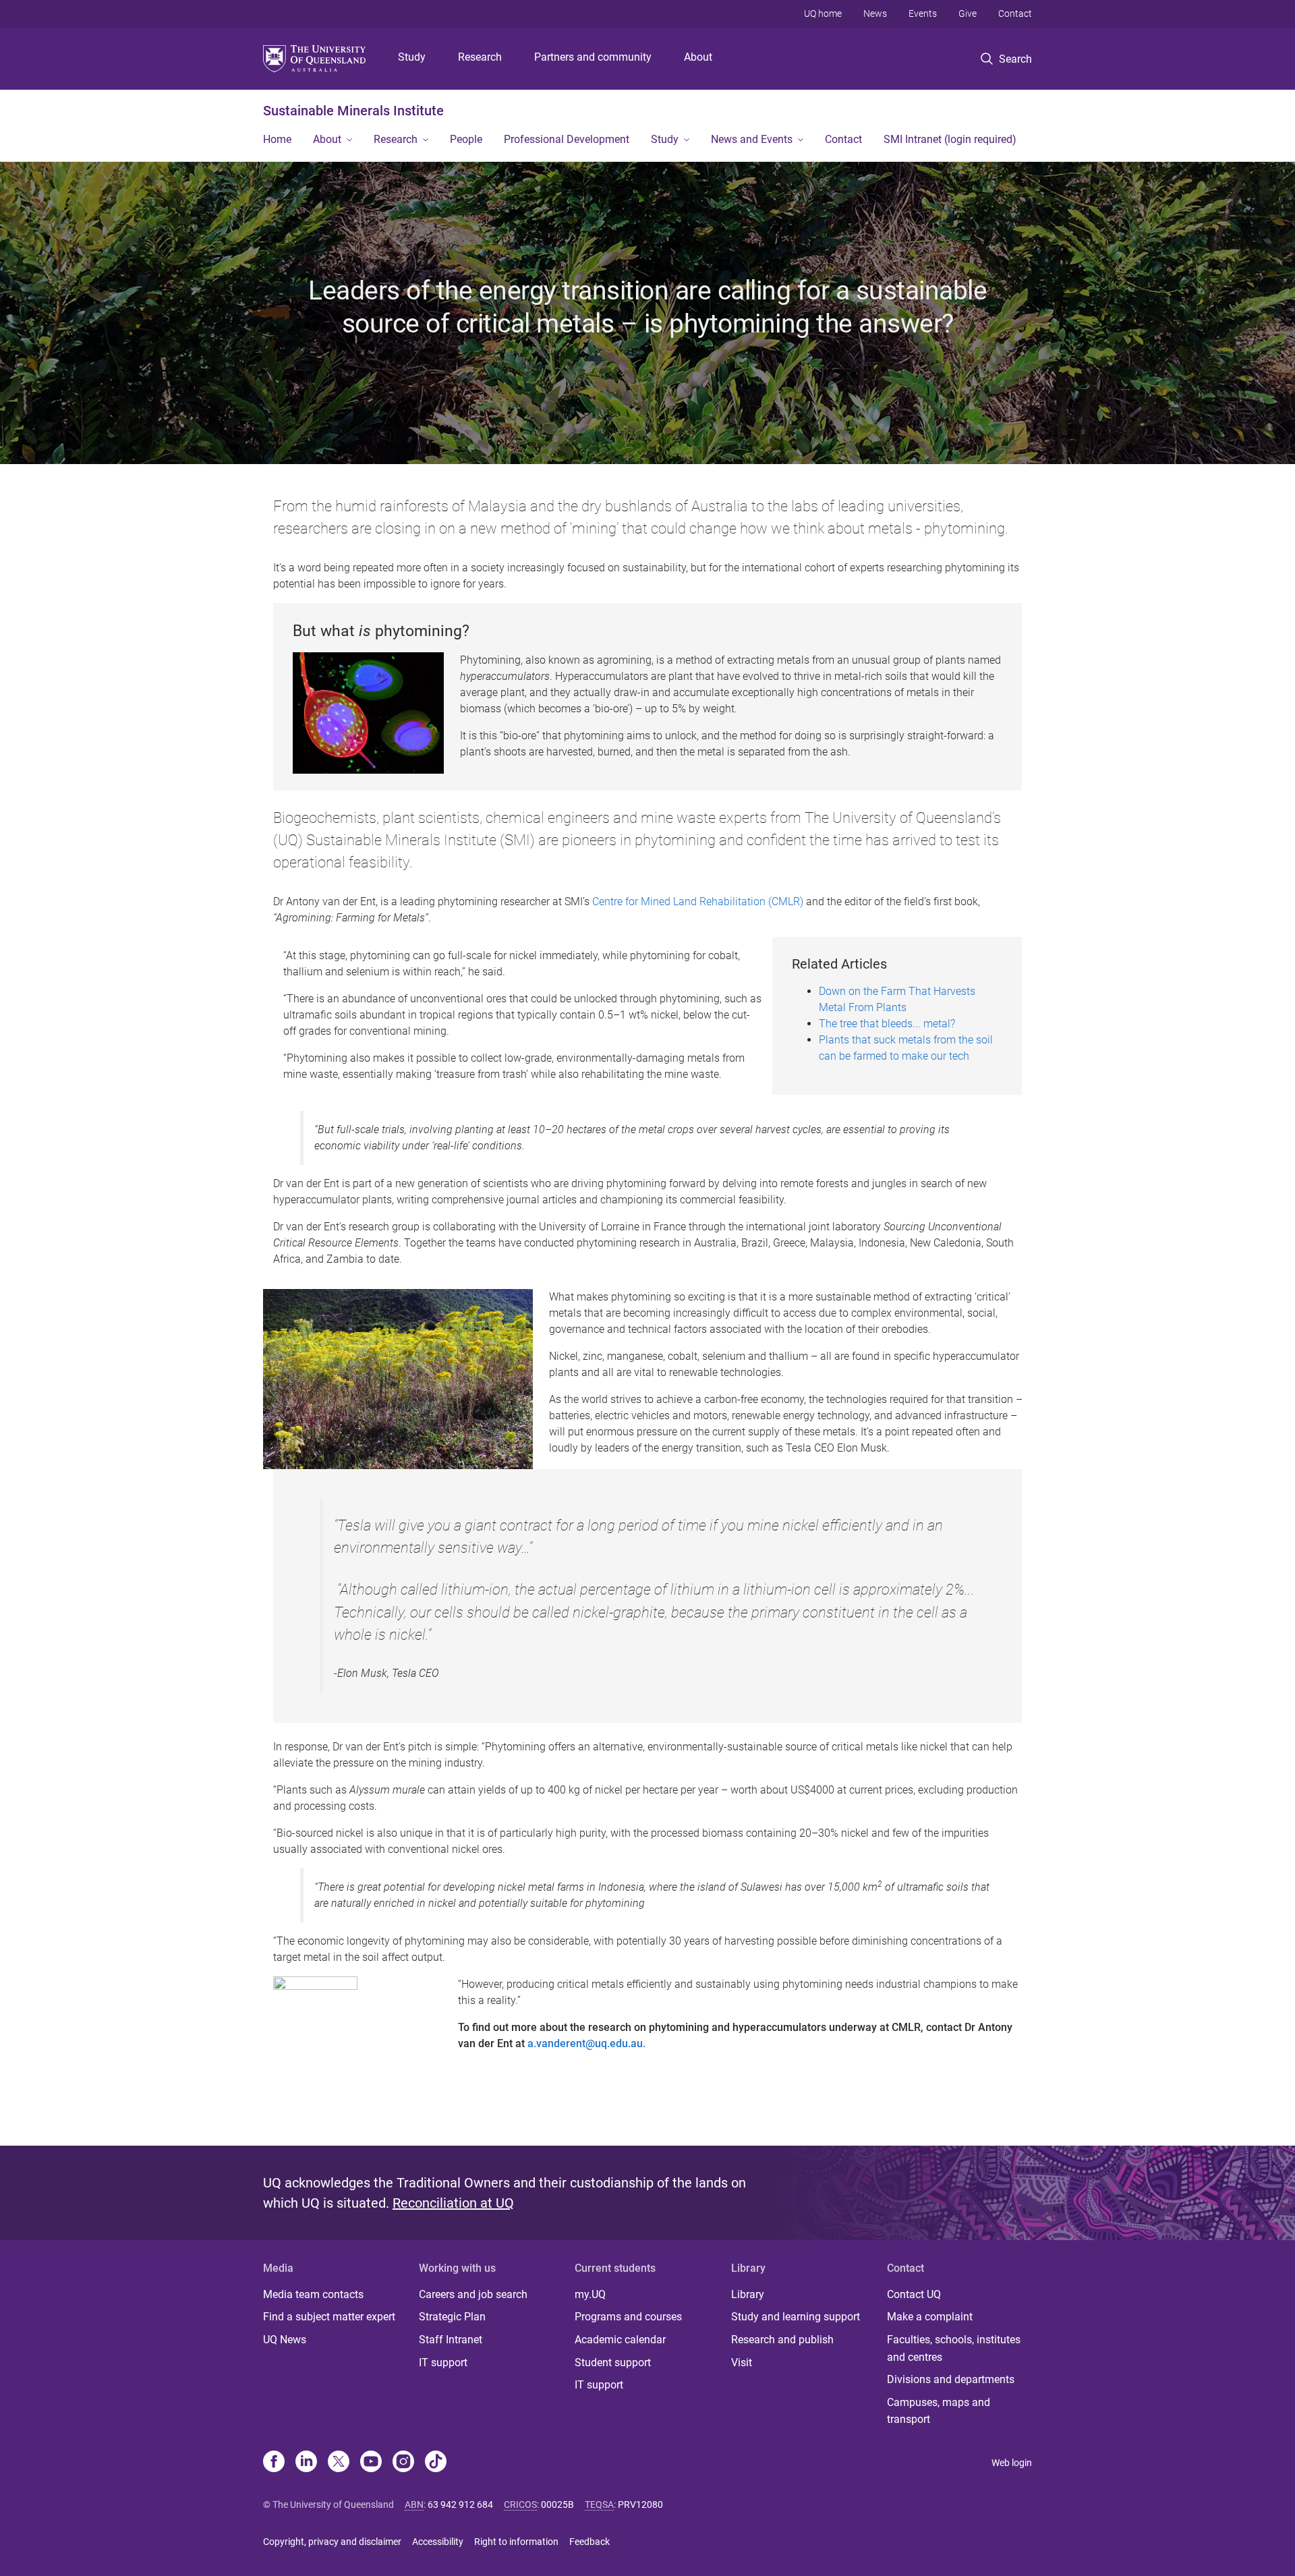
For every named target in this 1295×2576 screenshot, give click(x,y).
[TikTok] (436, 2463)
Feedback (589, 2542)
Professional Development (567, 139)
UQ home (823, 13)
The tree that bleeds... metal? (887, 1024)
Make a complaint (930, 2317)
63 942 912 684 (460, 2505)
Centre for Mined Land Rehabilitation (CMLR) (698, 901)
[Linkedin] (306, 2463)
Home (277, 139)
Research (480, 57)
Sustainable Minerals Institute (353, 111)
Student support (613, 2363)
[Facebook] (274, 2463)
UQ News (285, 2340)
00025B (557, 2505)
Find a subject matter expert (329, 2317)
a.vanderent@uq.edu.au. (586, 2043)
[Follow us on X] (339, 2463)
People (466, 139)
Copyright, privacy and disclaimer (332, 2542)
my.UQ (590, 2294)
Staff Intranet (451, 2340)
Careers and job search (473, 2294)
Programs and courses (628, 2317)
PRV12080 (640, 2505)
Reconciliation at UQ (453, 2203)
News (875, 13)
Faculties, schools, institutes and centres (954, 2348)
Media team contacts (313, 2294)
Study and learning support (796, 2317)
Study (412, 57)
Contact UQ (914, 2294)
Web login (1012, 2463)
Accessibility (438, 2542)
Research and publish (782, 2340)
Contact (1015, 13)
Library (748, 2294)
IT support (443, 2363)
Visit (742, 2363)
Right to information (516, 2542)
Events (923, 13)
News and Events (752, 139)
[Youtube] (371, 2463)
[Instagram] (403, 2463)
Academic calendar (620, 2340)
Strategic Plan (452, 2317)
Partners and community (593, 57)
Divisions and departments (951, 2379)
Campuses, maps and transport (939, 2411)
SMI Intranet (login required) (950, 139)
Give (968, 13)
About (698, 57)
